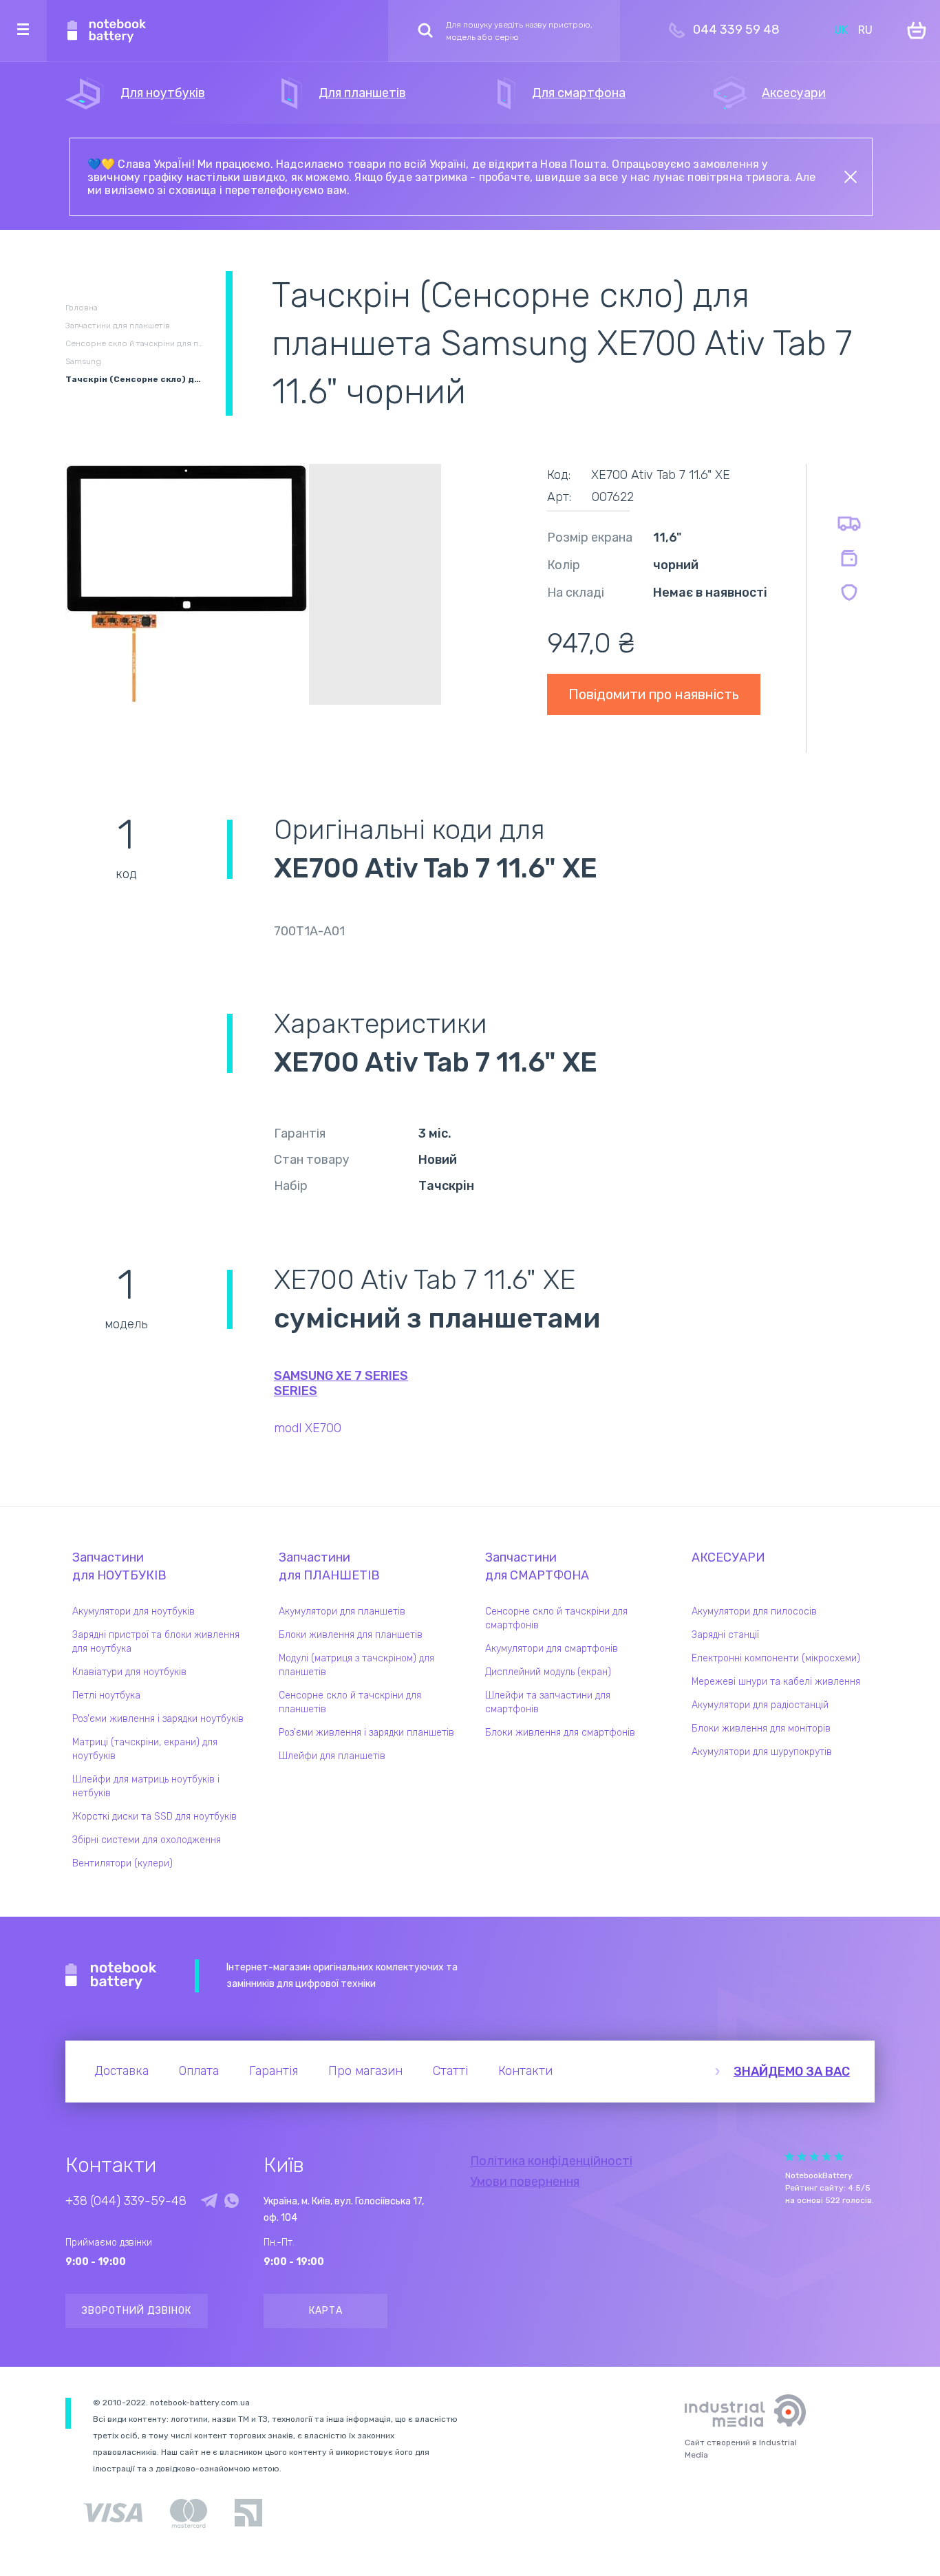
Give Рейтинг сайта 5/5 (839, 2157)
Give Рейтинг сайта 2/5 (802, 2157)
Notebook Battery (111, 1976)
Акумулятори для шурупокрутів (762, 1752)
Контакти (525, 2071)
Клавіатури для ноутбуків (129, 1672)
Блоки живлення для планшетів (351, 1635)
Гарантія (274, 2071)
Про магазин (365, 2071)
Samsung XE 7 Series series (341, 1383)
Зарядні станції (725, 1635)
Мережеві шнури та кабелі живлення (776, 1682)
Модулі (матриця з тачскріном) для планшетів (356, 1665)
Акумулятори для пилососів (754, 1611)
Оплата (199, 2071)
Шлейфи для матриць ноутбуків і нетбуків (146, 1786)
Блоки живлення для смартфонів (560, 1733)
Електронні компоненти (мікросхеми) (776, 1658)
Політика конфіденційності (551, 2161)
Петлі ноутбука (106, 1695)
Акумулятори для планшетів (342, 1611)
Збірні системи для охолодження (147, 1840)
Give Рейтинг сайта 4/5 (826, 2157)
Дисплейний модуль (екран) (548, 1672)
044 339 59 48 (736, 30)
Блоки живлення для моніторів (761, 1728)
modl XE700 (308, 1428)
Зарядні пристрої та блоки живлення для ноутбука (156, 1642)
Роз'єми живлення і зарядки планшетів (366, 1733)
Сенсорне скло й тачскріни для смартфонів (556, 1618)
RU (865, 30)
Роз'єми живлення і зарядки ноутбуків (158, 1719)
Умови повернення (525, 2182)
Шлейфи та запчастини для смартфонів (548, 1702)
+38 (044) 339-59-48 (126, 2201)
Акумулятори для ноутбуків (133, 1611)
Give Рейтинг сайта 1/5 (789, 2157)
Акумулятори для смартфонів (552, 1649)
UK (841, 30)
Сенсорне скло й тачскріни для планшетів (350, 1702)
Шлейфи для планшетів (332, 1756)
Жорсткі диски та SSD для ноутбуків (154, 1817)
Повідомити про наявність (654, 694)
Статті (450, 2071)
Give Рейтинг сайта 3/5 (814, 2157)
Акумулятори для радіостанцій (760, 1705)
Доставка (121, 2071)
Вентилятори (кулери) (122, 1863)
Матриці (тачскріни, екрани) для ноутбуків (145, 1749)
